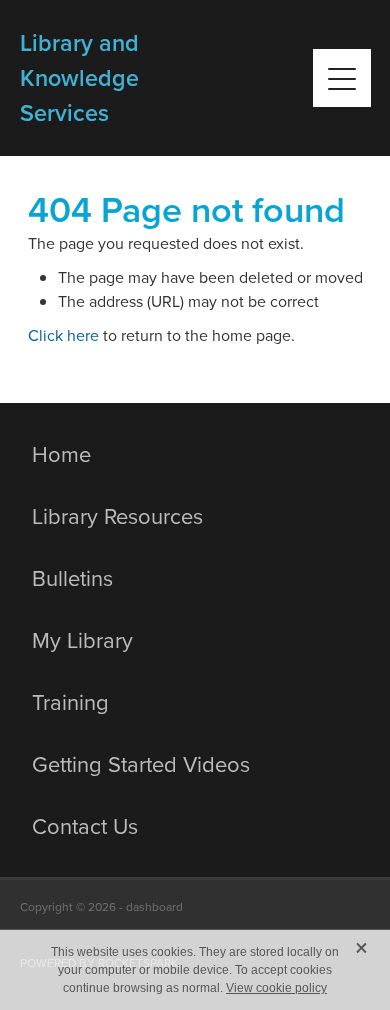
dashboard (154, 906)
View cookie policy (276, 988)
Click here (63, 335)
